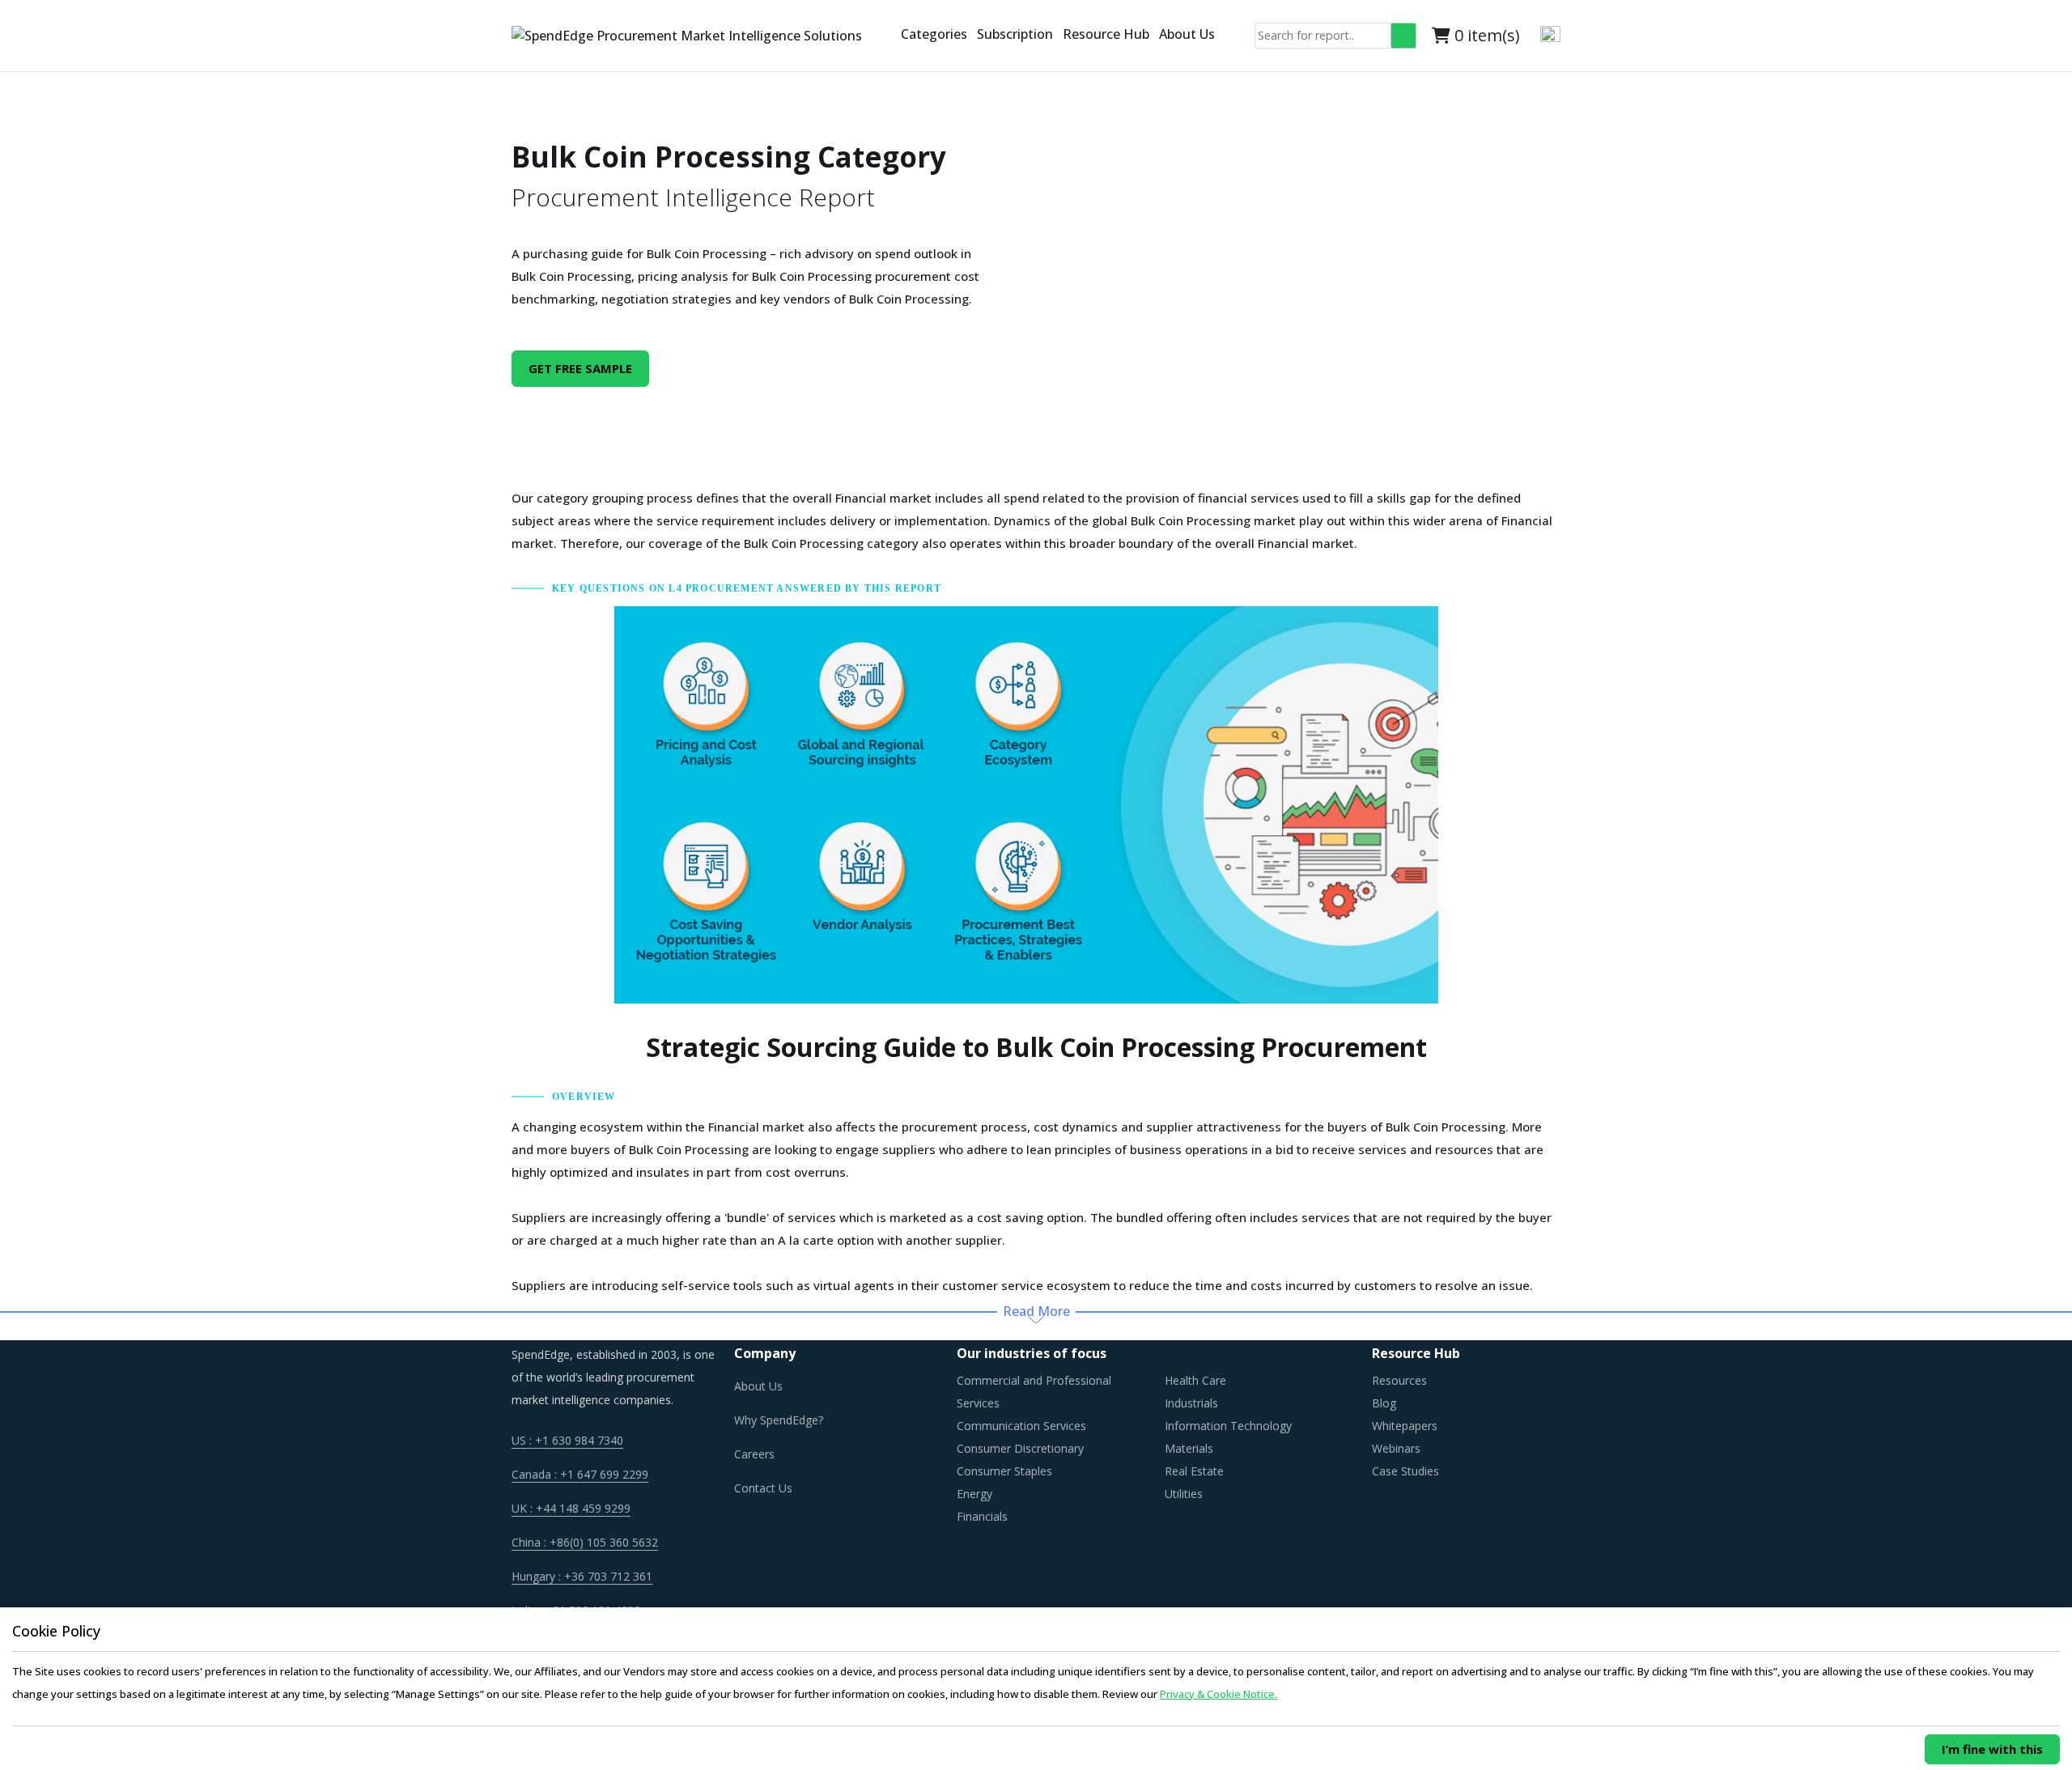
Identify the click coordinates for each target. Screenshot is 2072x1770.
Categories (934, 34)
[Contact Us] (890, 36)
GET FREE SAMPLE (580, 368)
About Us (1187, 34)
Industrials (1191, 1403)
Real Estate (1194, 1471)
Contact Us (763, 1488)
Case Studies (1405, 1471)
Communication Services (1021, 1426)
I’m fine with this (1992, 1749)
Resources (1399, 1380)
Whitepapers (1405, 1426)
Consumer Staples (1004, 1471)
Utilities (1184, 1494)
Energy (974, 1494)
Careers (754, 1454)
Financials (982, 1516)
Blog (1384, 1403)
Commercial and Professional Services (1034, 1392)
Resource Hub (1106, 34)
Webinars (1396, 1448)
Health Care (1195, 1380)
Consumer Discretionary (1020, 1448)
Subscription (1015, 34)
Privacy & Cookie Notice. (1219, 1694)
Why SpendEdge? (779, 1420)
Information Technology (1228, 1426)
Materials (1189, 1448)
